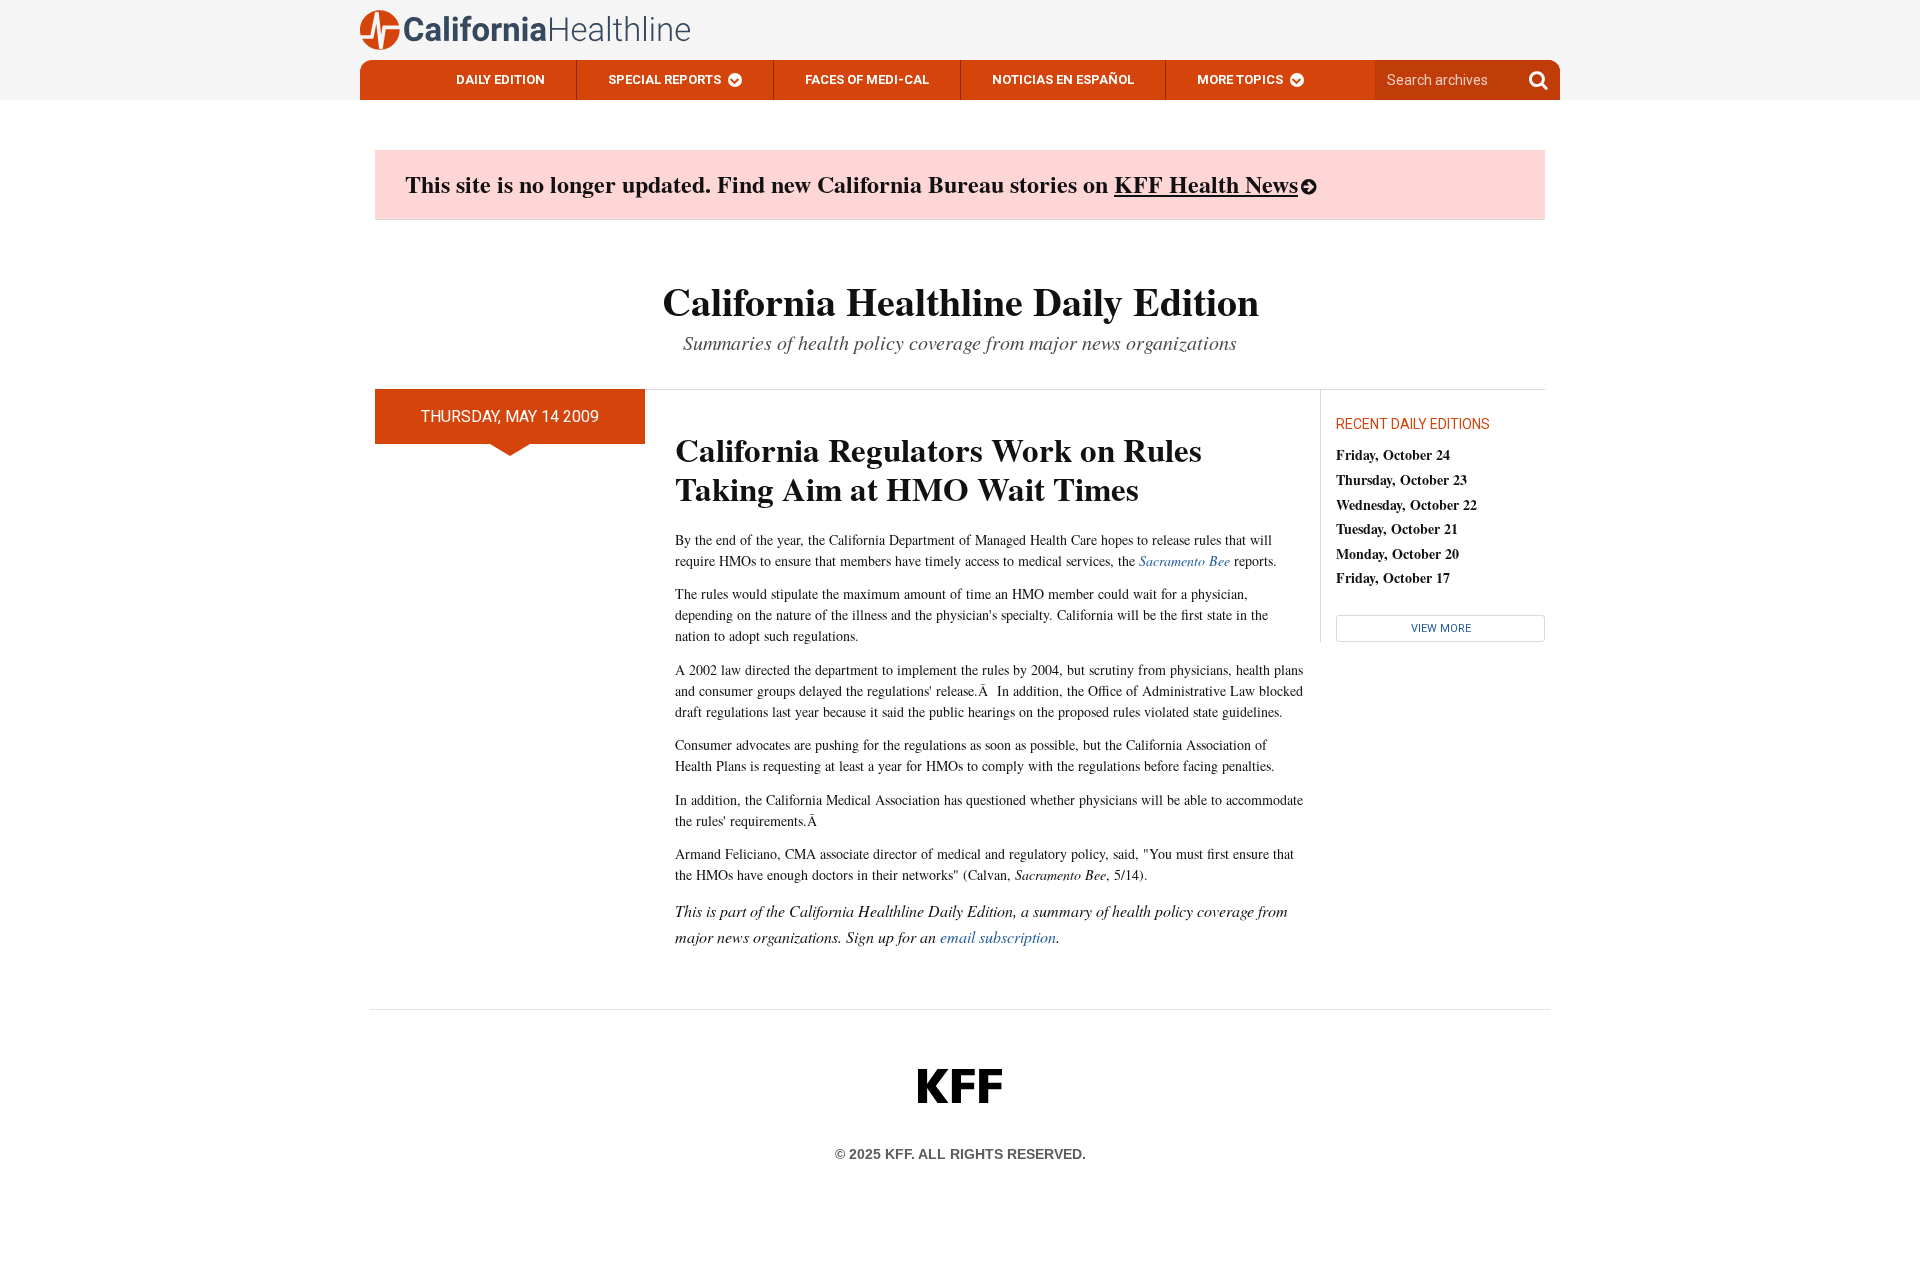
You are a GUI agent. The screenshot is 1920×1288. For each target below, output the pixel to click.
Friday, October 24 (1393, 454)
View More (1441, 628)
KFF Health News (1206, 183)
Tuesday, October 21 (1397, 528)
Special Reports (664, 79)
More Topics (1240, 79)
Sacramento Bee (1184, 560)
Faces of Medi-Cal (867, 79)
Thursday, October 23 (1401, 479)
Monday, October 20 (1397, 553)
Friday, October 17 (1393, 577)
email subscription (998, 936)
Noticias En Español (1063, 79)
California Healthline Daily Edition (960, 300)
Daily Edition (500, 79)
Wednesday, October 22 (1406, 504)
